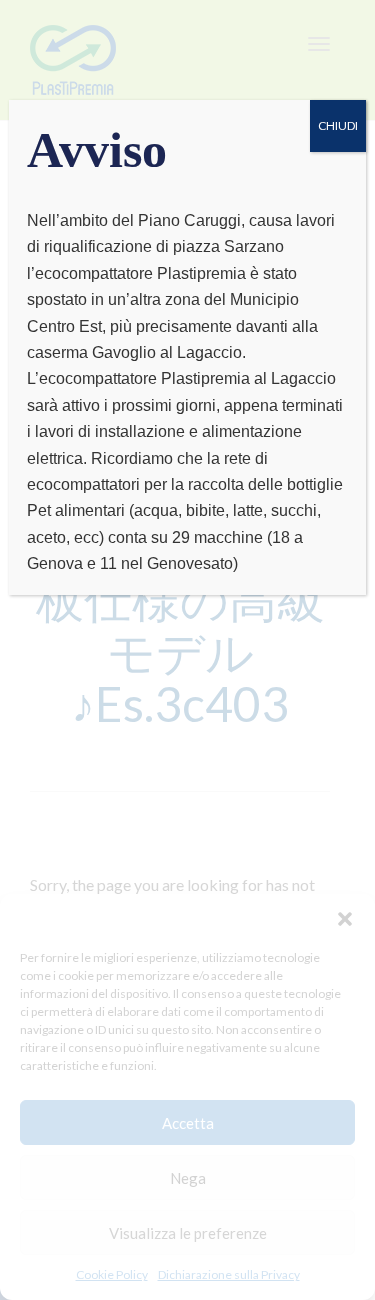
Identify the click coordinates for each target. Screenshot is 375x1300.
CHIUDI (338, 125)
